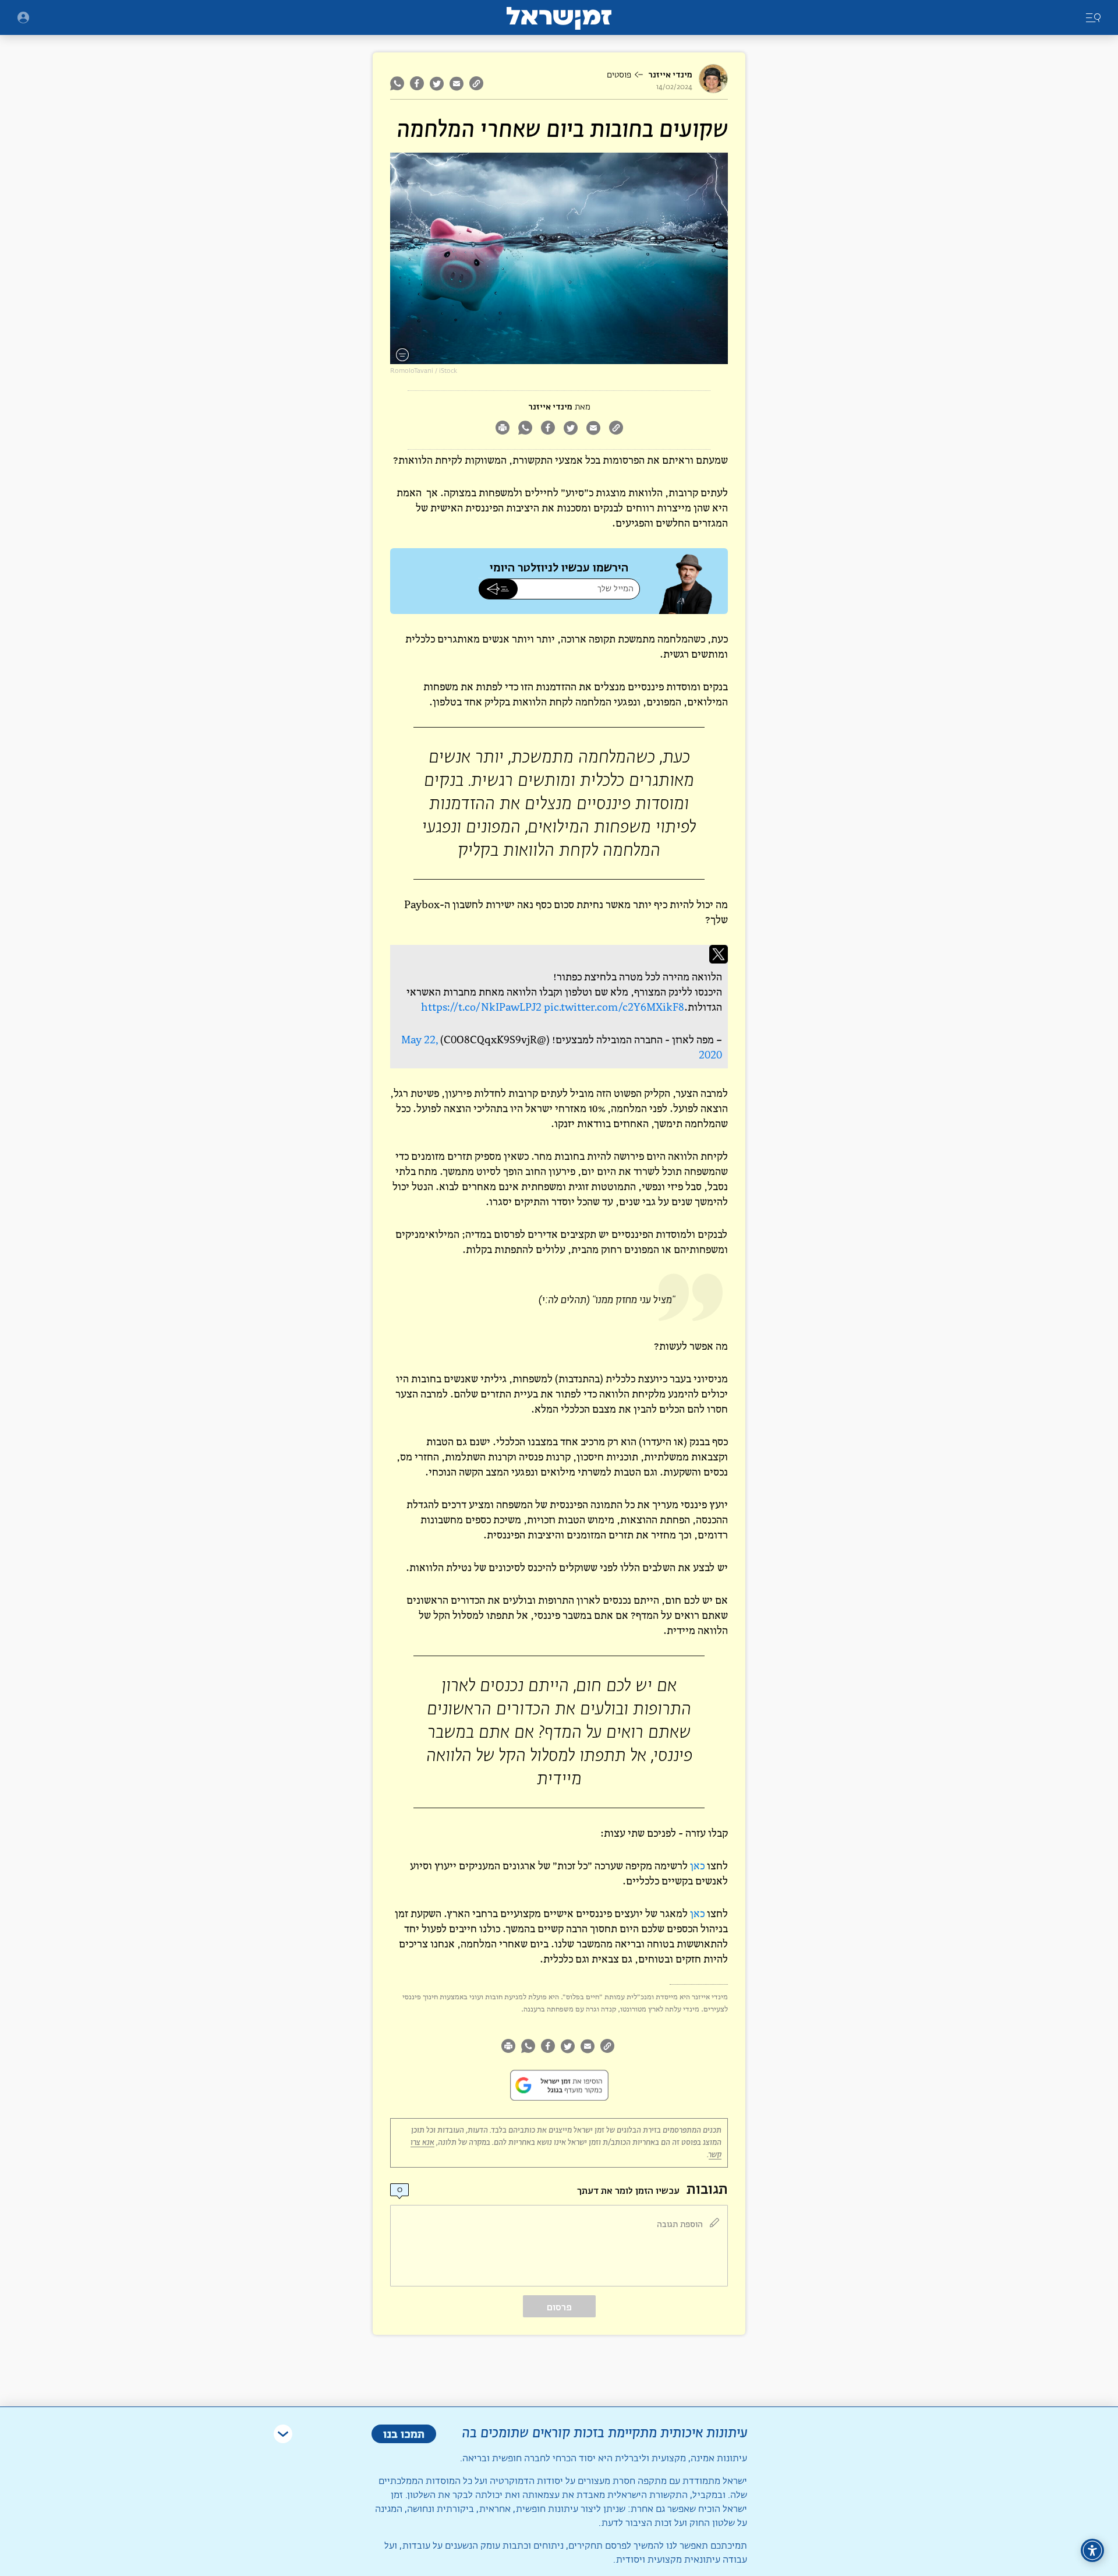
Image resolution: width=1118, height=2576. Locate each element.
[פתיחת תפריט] (23, 17)
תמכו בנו (404, 2434)
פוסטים (619, 75)
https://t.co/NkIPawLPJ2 (481, 1007)
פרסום (559, 2307)
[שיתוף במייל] (457, 83)
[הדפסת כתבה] (502, 429)
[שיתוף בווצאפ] (399, 83)
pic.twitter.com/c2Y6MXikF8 (614, 1007)
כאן (697, 1866)
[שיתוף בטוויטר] (437, 83)
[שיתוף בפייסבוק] (417, 83)
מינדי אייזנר (670, 75)
